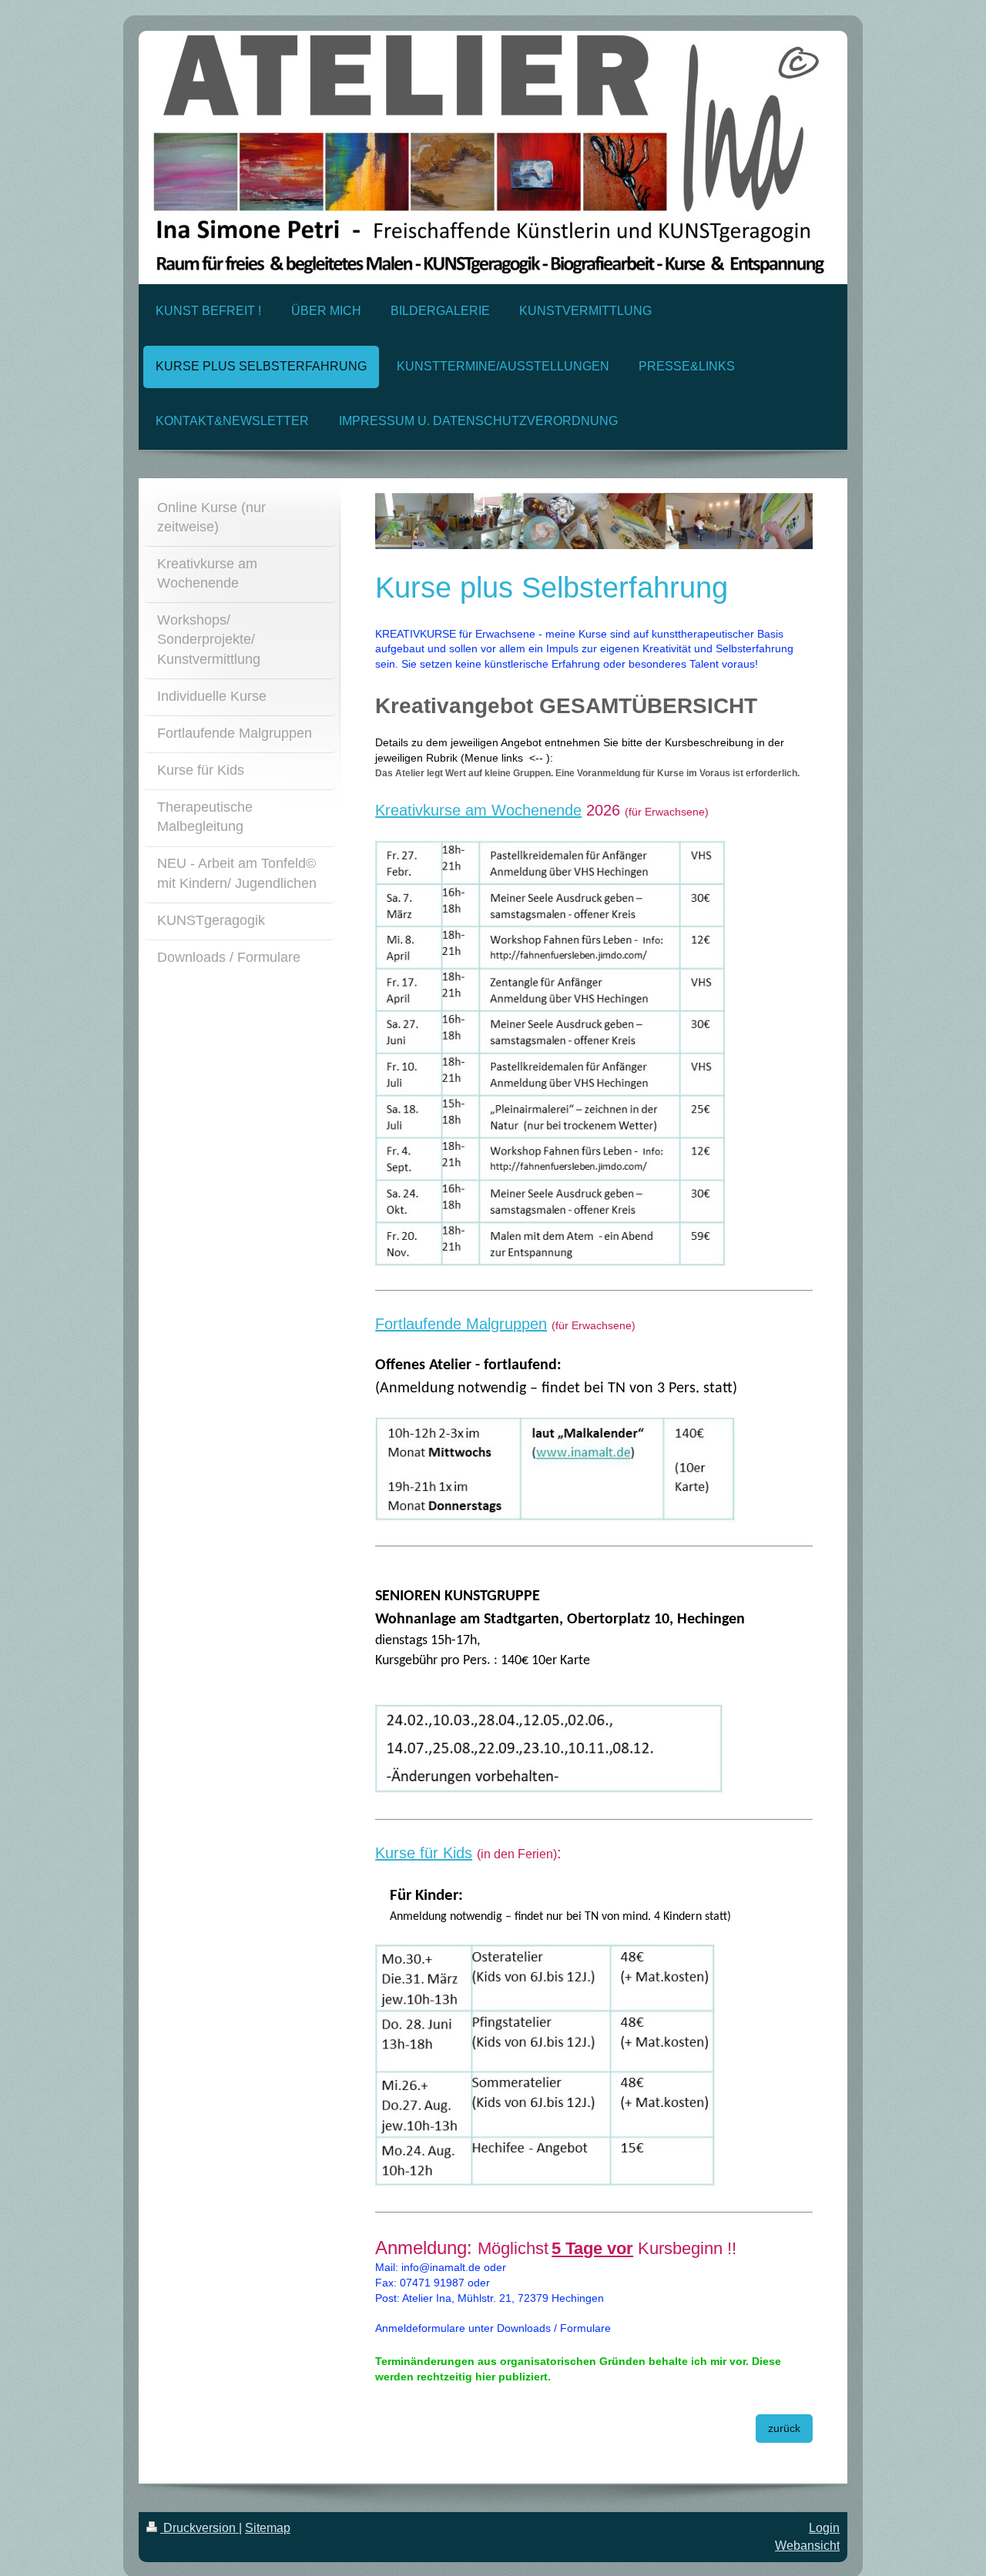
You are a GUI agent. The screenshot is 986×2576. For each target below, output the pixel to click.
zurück (784, 2428)
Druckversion (200, 2528)
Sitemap (268, 2528)
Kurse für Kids (424, 1853)
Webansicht (807, 2546)
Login (824, 2528)
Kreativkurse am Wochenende (478, 810)
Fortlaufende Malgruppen (461, 1324)
